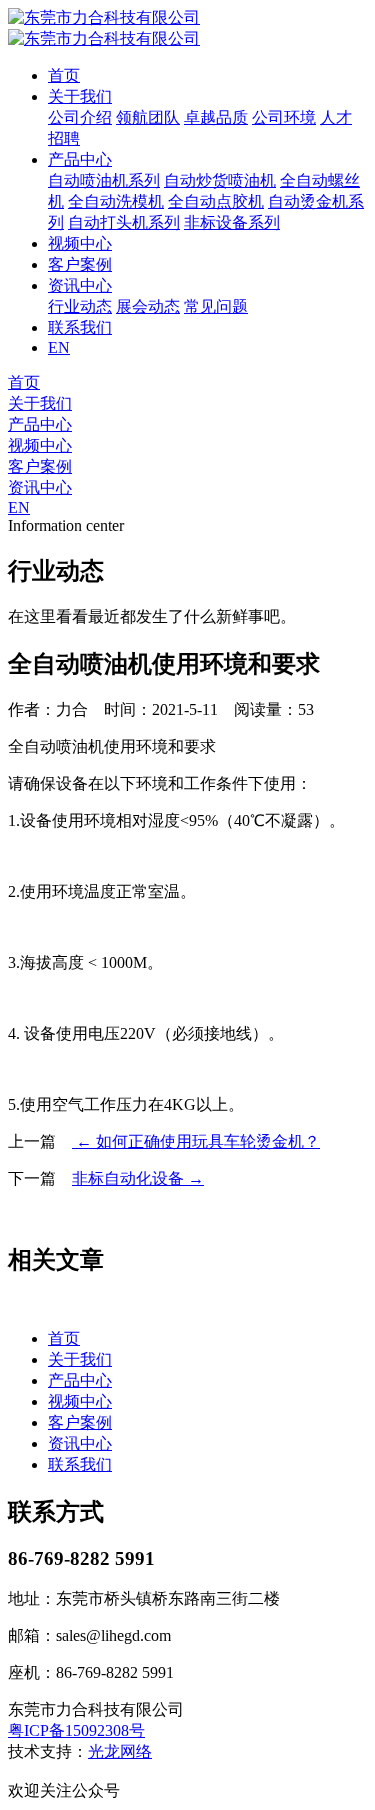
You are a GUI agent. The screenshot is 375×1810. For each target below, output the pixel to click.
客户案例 (80, 264)
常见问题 (216, 306)
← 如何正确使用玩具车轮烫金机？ (196, 1141)
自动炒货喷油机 (220, 180)
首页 (64, 75)
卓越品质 (216, 117)
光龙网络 (120, 1751)
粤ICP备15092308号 (76, 1730)
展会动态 (148, 306)
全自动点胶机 (216, 201)
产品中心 (80, 159)
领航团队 (148, 117)
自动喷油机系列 (104, 180)
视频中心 (80, 243)
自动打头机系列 (124, 222)
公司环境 (284, 117)
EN (59, 347)
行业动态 (80, 306)
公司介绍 (80, 117)
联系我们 (80, 327)
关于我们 (80, 96)
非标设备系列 (232, 222)
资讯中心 (80, 285)
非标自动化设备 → (138, 1178)
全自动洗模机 (116, 201)
